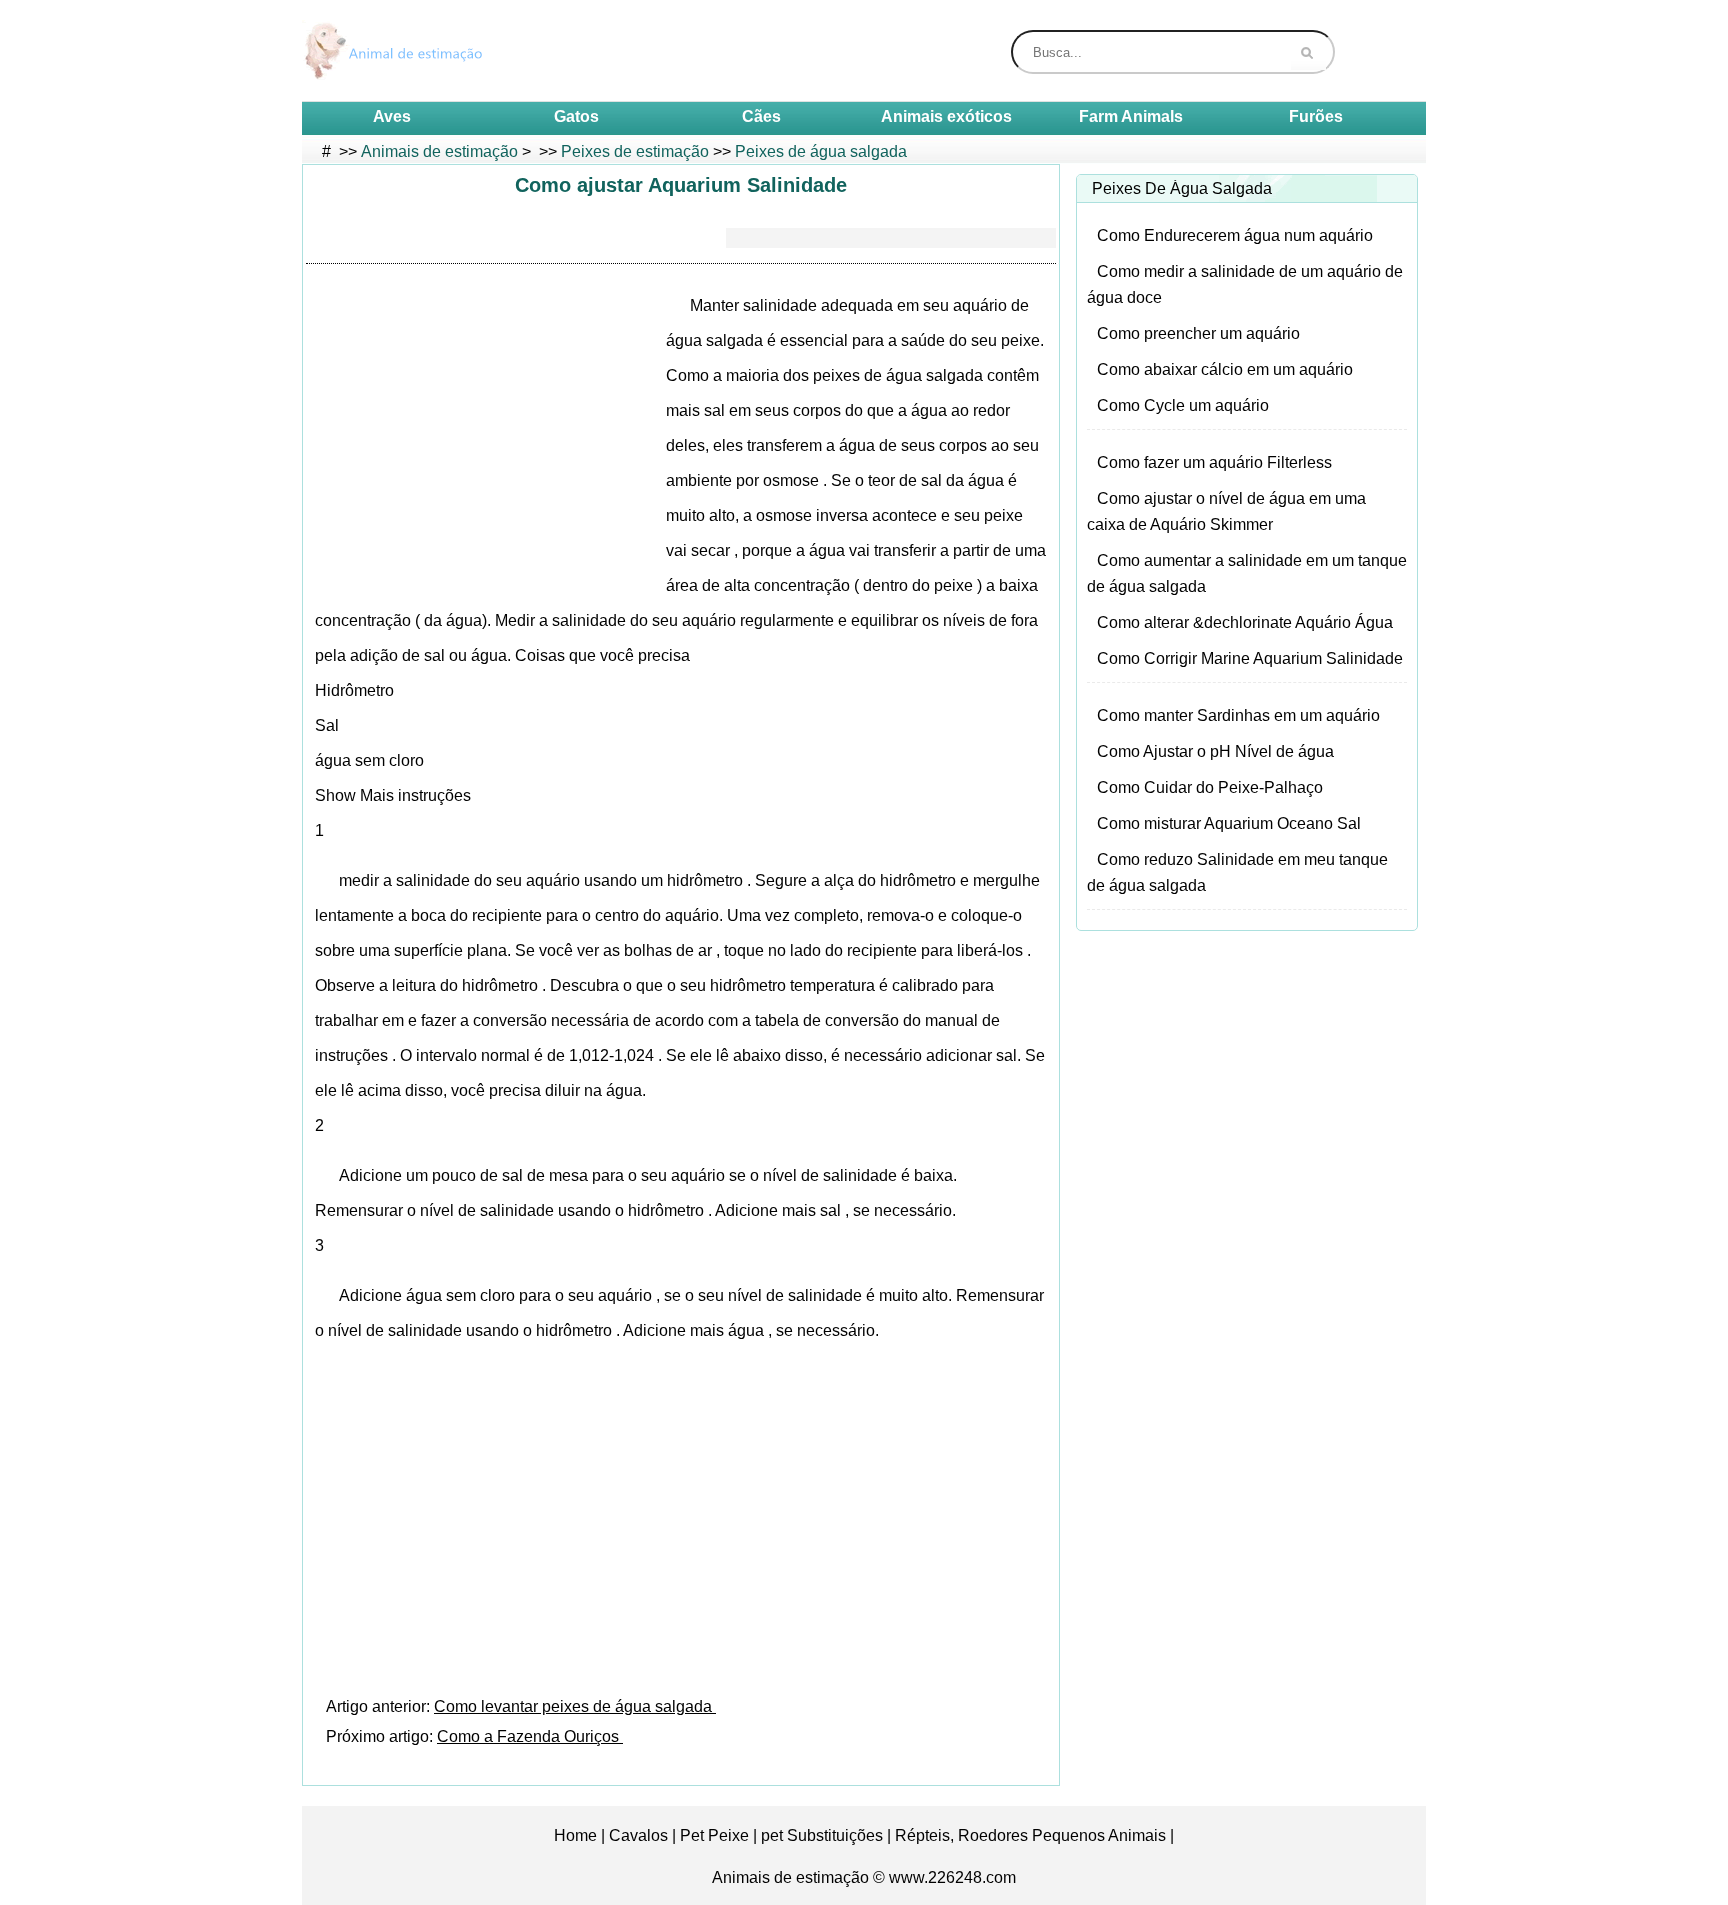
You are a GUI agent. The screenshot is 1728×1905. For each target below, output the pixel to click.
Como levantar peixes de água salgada (575, 1706)
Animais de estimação (439, 151)
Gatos (576, 116)
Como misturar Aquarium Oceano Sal (1229, 823)
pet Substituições (822, 1835)
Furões (1316, 116)
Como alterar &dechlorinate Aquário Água (1245, 622)
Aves (392, 116)
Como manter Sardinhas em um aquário (1238, 715)
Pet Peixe (714, 1835)
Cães (761, 116)
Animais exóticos (946, 116)
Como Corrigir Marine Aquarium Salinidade (1250, 658)
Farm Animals (1131, 116)
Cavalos (638, 1835)
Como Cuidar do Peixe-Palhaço (1210, 787)
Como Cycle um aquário (1183, 405)
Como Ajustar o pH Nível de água (1215, 751)
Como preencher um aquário (1198, 333)
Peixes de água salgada (821, 151)
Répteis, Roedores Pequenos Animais (1030, 1835)
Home (575, 1835)
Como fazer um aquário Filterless (1214, 462)
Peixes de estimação (635, 151)
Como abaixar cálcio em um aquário (1225, 369)
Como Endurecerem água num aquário (1235, 235)
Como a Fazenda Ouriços (530, 1736)
